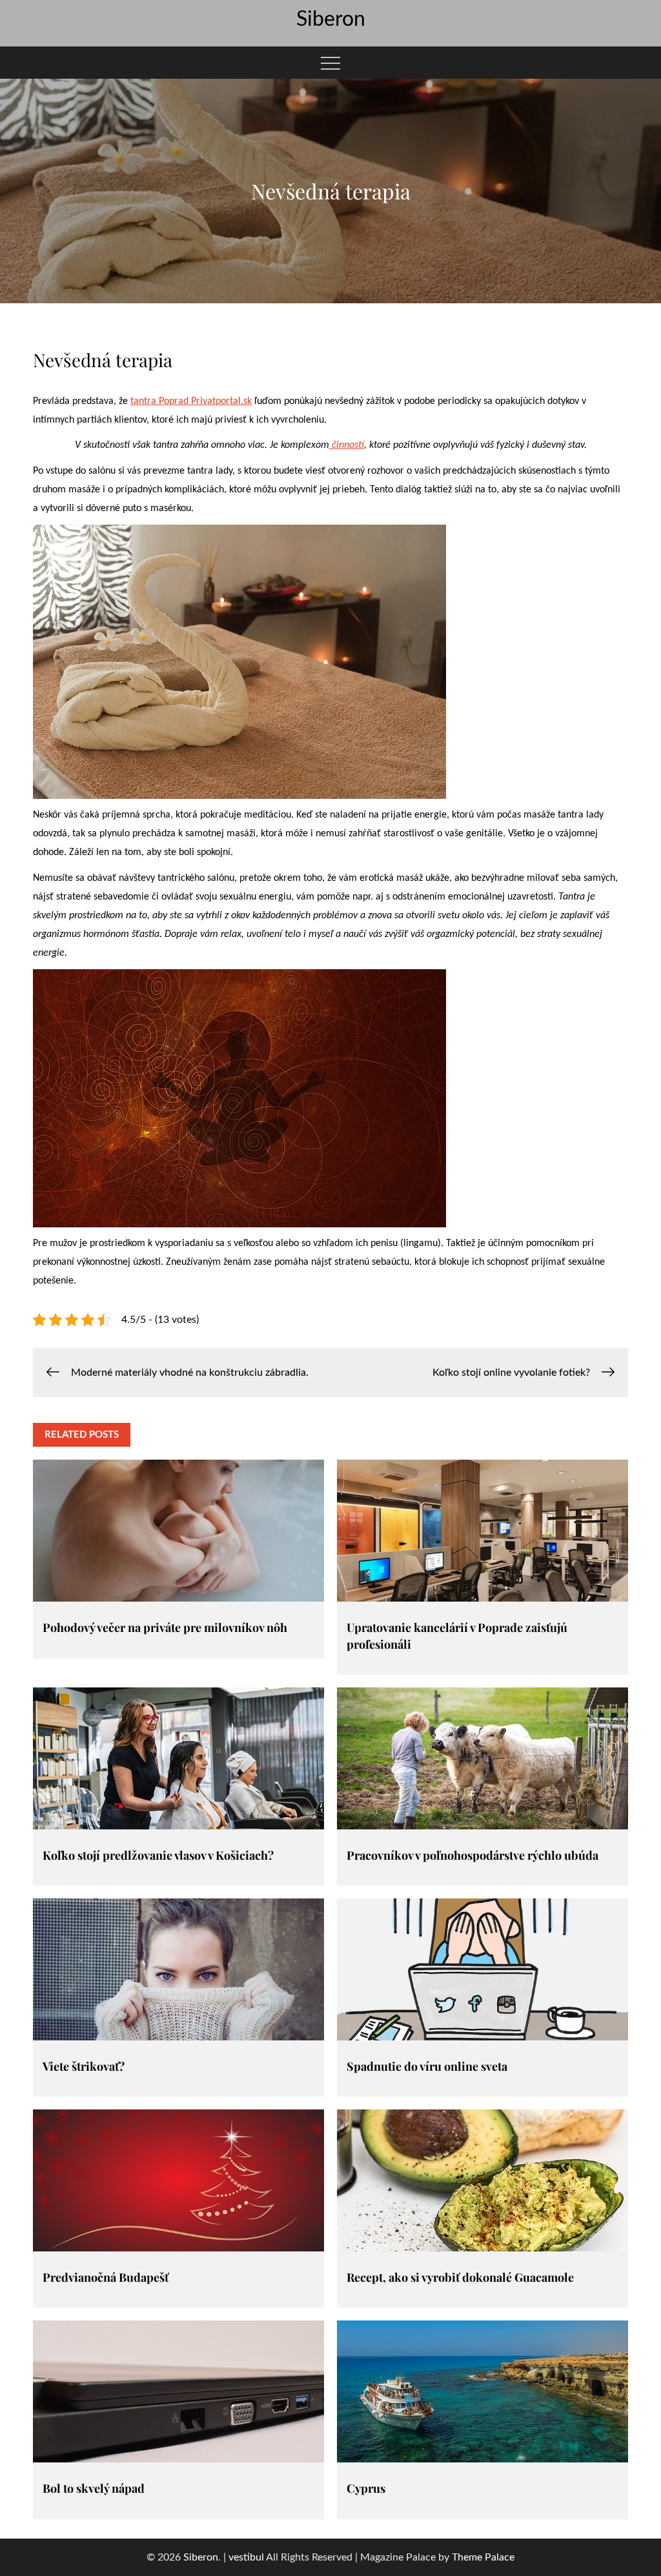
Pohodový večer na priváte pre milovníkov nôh (165, 1627)
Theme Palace (483, 2557)
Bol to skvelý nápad (94, 2488)
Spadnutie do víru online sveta (427, 2066)
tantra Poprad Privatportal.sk (191, 401)
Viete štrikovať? (84, 2066)
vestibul (246, 2557)
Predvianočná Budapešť (106, 2277)
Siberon (331, 19)
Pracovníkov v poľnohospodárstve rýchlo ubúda (473, 1855)
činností (347, 445)
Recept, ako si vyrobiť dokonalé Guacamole (460, 2277)
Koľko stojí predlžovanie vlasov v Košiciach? (158, 1855)
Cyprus (366, 2488)
